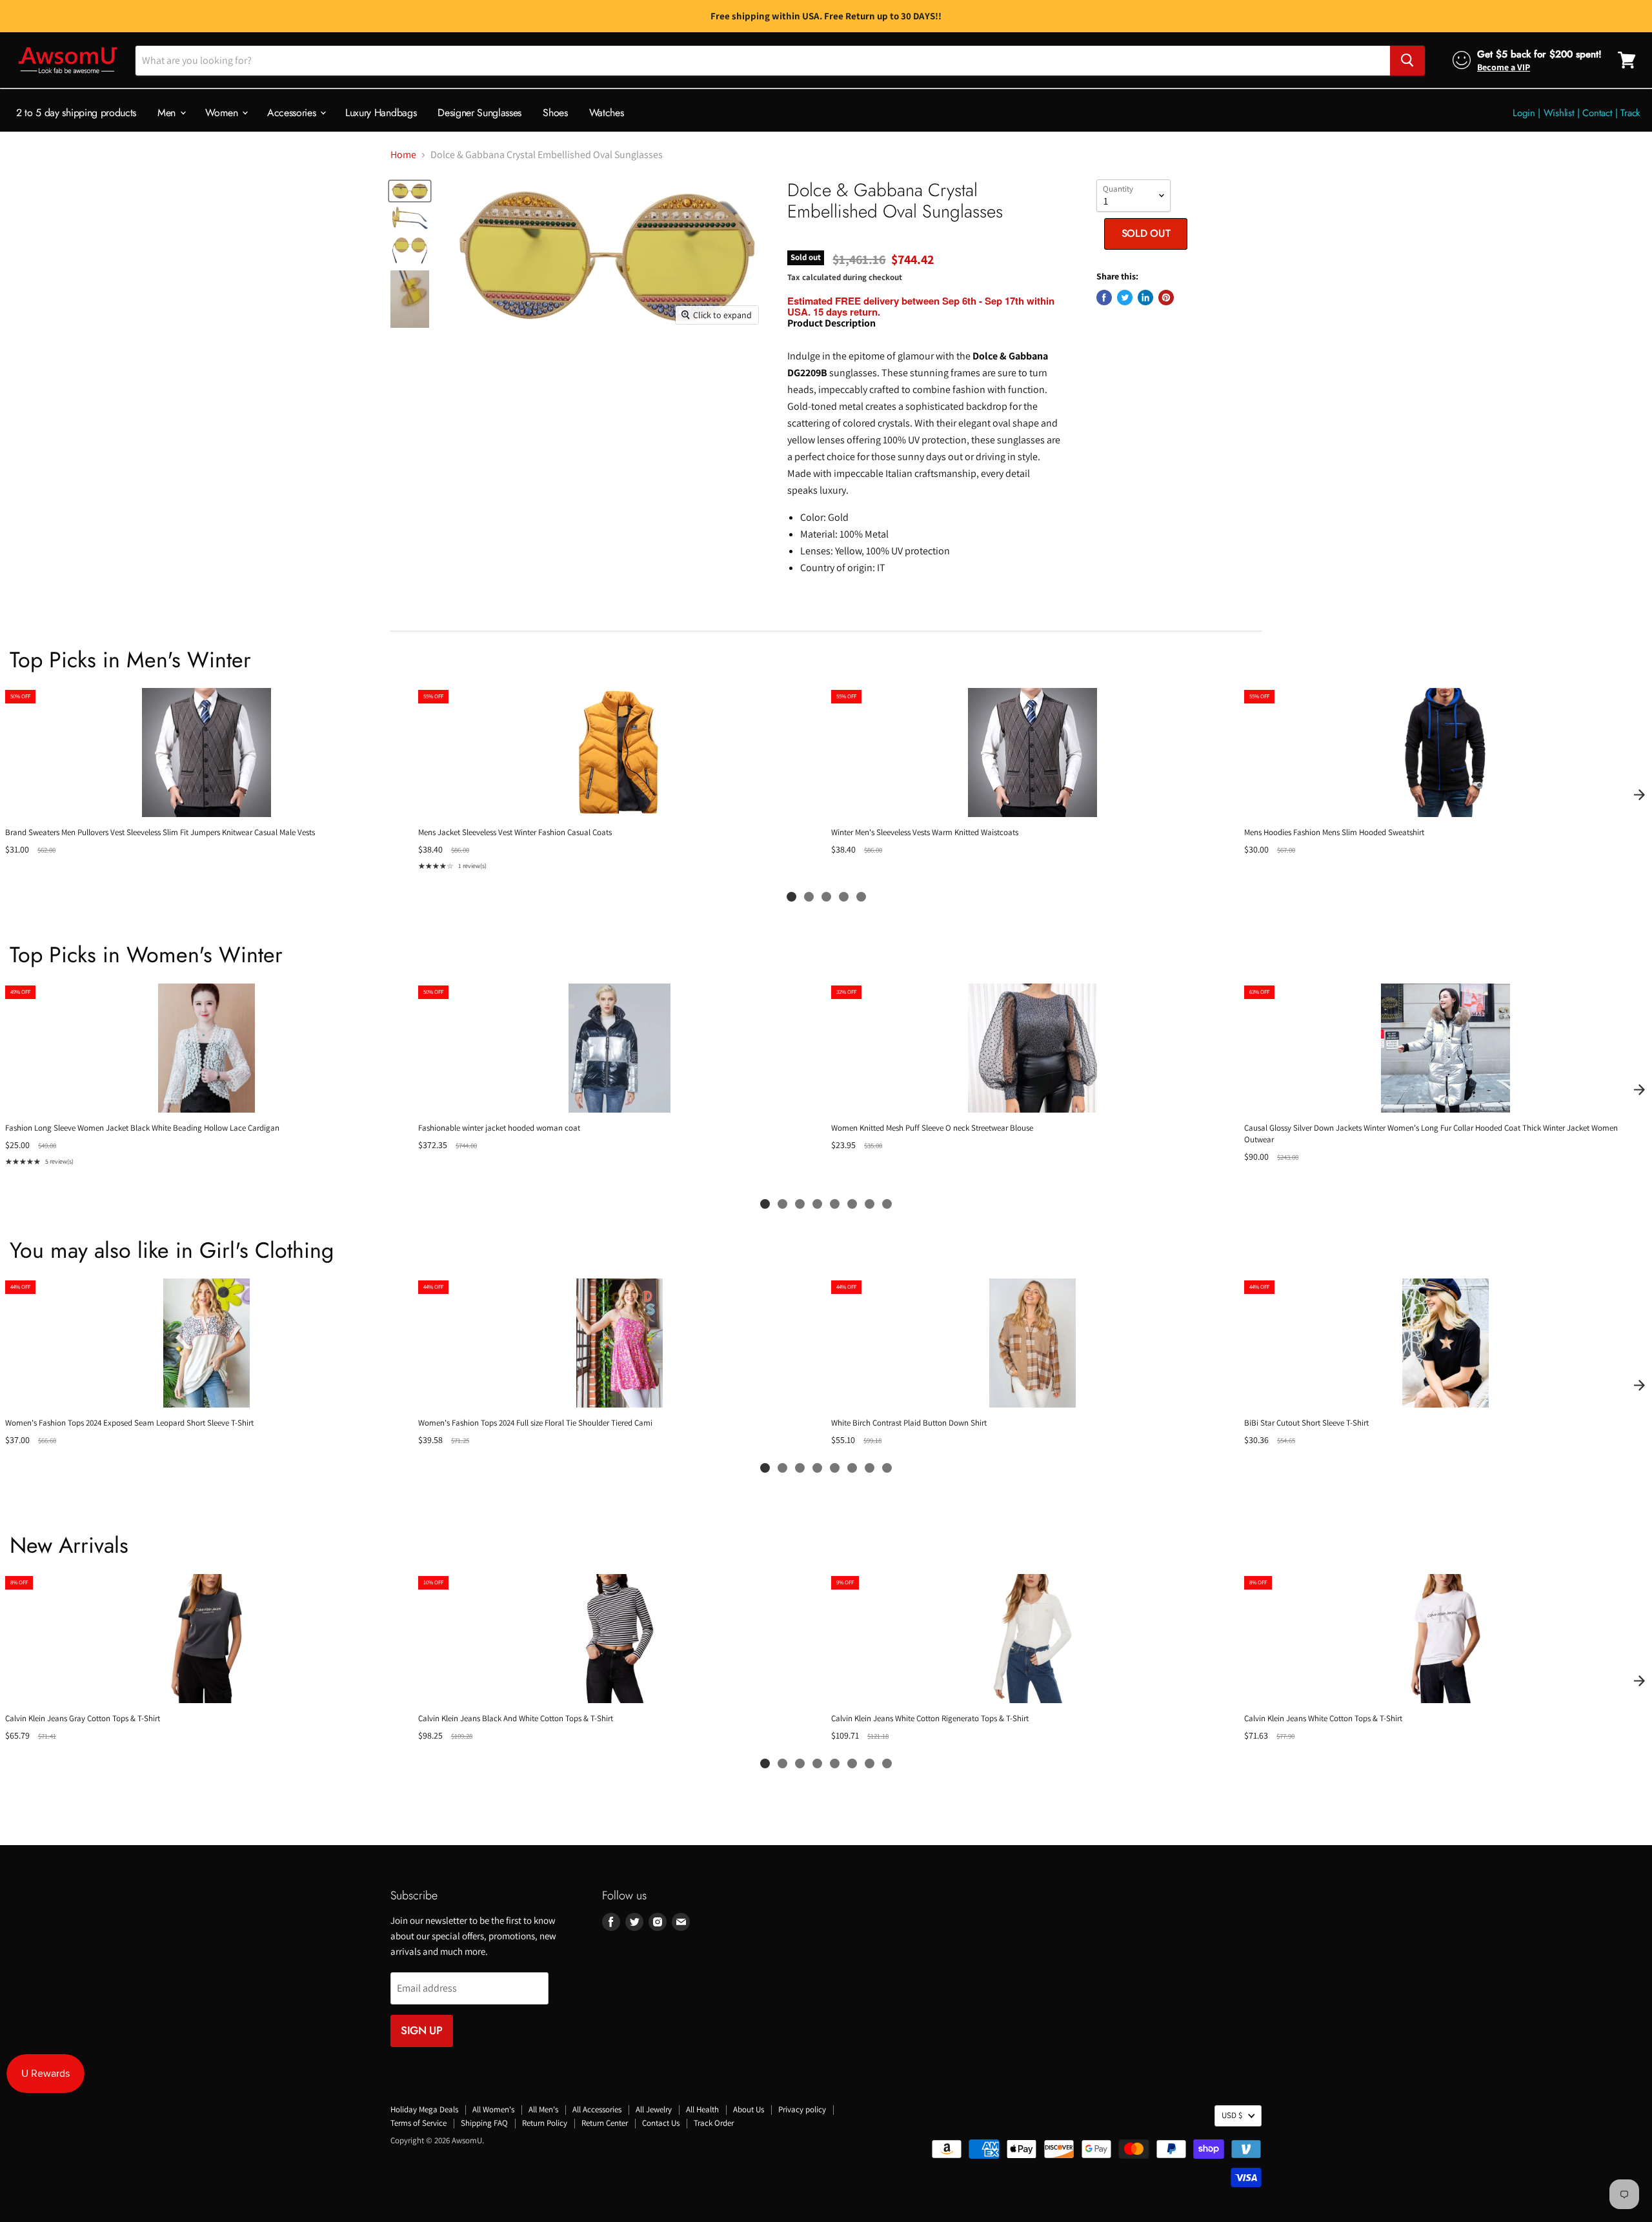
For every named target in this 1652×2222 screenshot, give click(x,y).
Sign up (422, 2030)
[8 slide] (887, 1204)
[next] (1639, 794)
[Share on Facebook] (1104, 298)
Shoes (555, 112)
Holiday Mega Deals (424, 2109)
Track (1630, 112)
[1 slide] (791, 897)
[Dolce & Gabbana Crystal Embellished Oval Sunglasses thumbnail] (410, 191)
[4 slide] (844, 897)
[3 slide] (826, 897)
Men (168, 112)
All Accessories (597, 2109)
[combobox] (763, 60)
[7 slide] (870, 1204)
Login (1524, 112)
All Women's (493, 2109)
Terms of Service (418, 2123)
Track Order (714, 2123)
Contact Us (661, 2123)
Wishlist (1559, 112)
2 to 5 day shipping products (76, 112)
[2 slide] (809, 897)
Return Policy (545, 2123)
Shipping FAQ (484, 2123)
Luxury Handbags (381, 112)
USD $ (1232, 2115)
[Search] (1407, 60)
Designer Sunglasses (479, 112)
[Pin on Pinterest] (1166, 298)
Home (403, 155)
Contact (1597, 112)
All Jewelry (654, 2109)
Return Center (605, 2123)
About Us (749, 2109)
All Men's (543, 2109)
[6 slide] (852, 1204)
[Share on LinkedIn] (1145, 298)
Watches (607, 112)
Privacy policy (802, 2109)
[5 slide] (861, 897)
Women (223, 112)
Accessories (293, 112)
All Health (702, 2109)
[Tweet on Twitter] (1125, 298)
